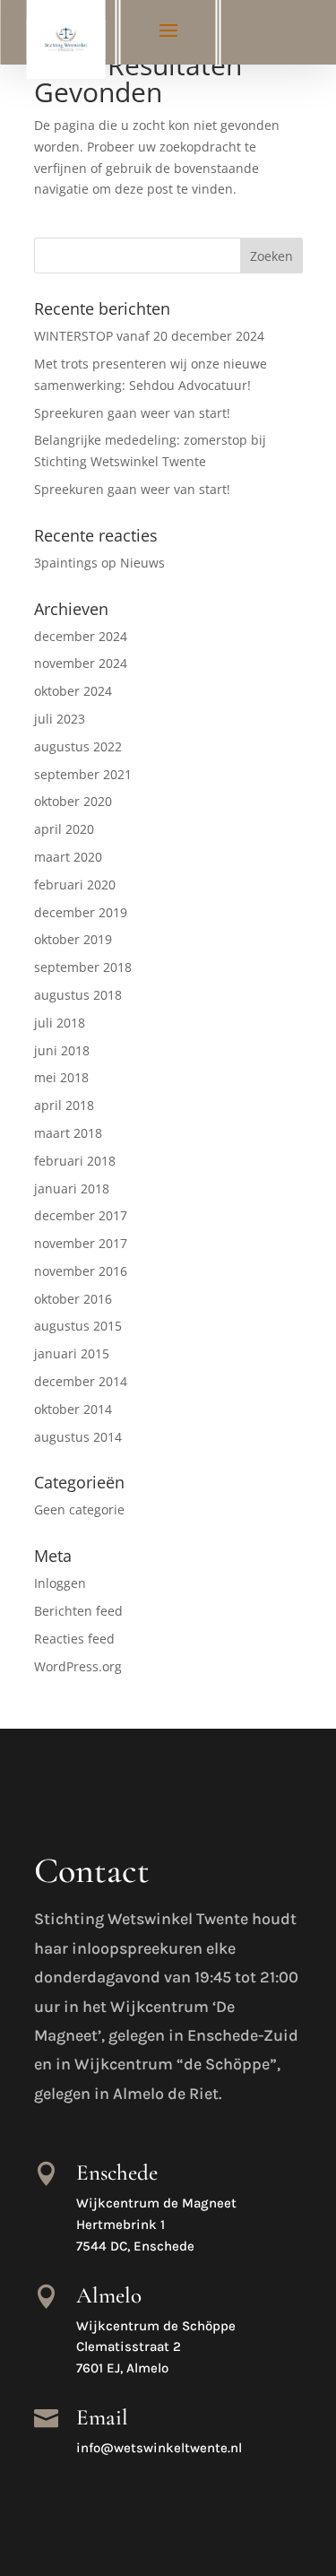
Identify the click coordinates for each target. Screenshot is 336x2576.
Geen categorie (79, 1509)
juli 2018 (60, 1023)
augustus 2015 (78, 1326)
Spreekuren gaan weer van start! (132, 413)
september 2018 (83, 967)
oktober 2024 (73, 691)
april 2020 (64, 829)
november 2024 (81, 663)
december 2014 (81, 1381)
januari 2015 (72, 1353)
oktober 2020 (73, 801)
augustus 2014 (78, 1437)
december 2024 (81, 636)
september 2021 (83, 774)
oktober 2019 (73, 939)
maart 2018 (68, 1133)
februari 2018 (75, 1161)
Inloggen (60, 1583)
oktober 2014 (73, 1409)
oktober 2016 (73, 1299)
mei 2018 (61, 1077)
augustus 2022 (78, 746)
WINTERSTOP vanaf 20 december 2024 (149, 336)
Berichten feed (78, 1611)
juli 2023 (60, 719)
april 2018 (64, 1105)
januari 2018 (72, 1188)
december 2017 (81, 1215)
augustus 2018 (78, 995)
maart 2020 (68, 857)
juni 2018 (62, 1050)
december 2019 (81, 912)
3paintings (66, 563)
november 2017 (81, 1243)
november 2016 (81, 1271)
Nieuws (142, 563)
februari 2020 (75, 885)
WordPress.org (78, 1666)
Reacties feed (74, 1639)
